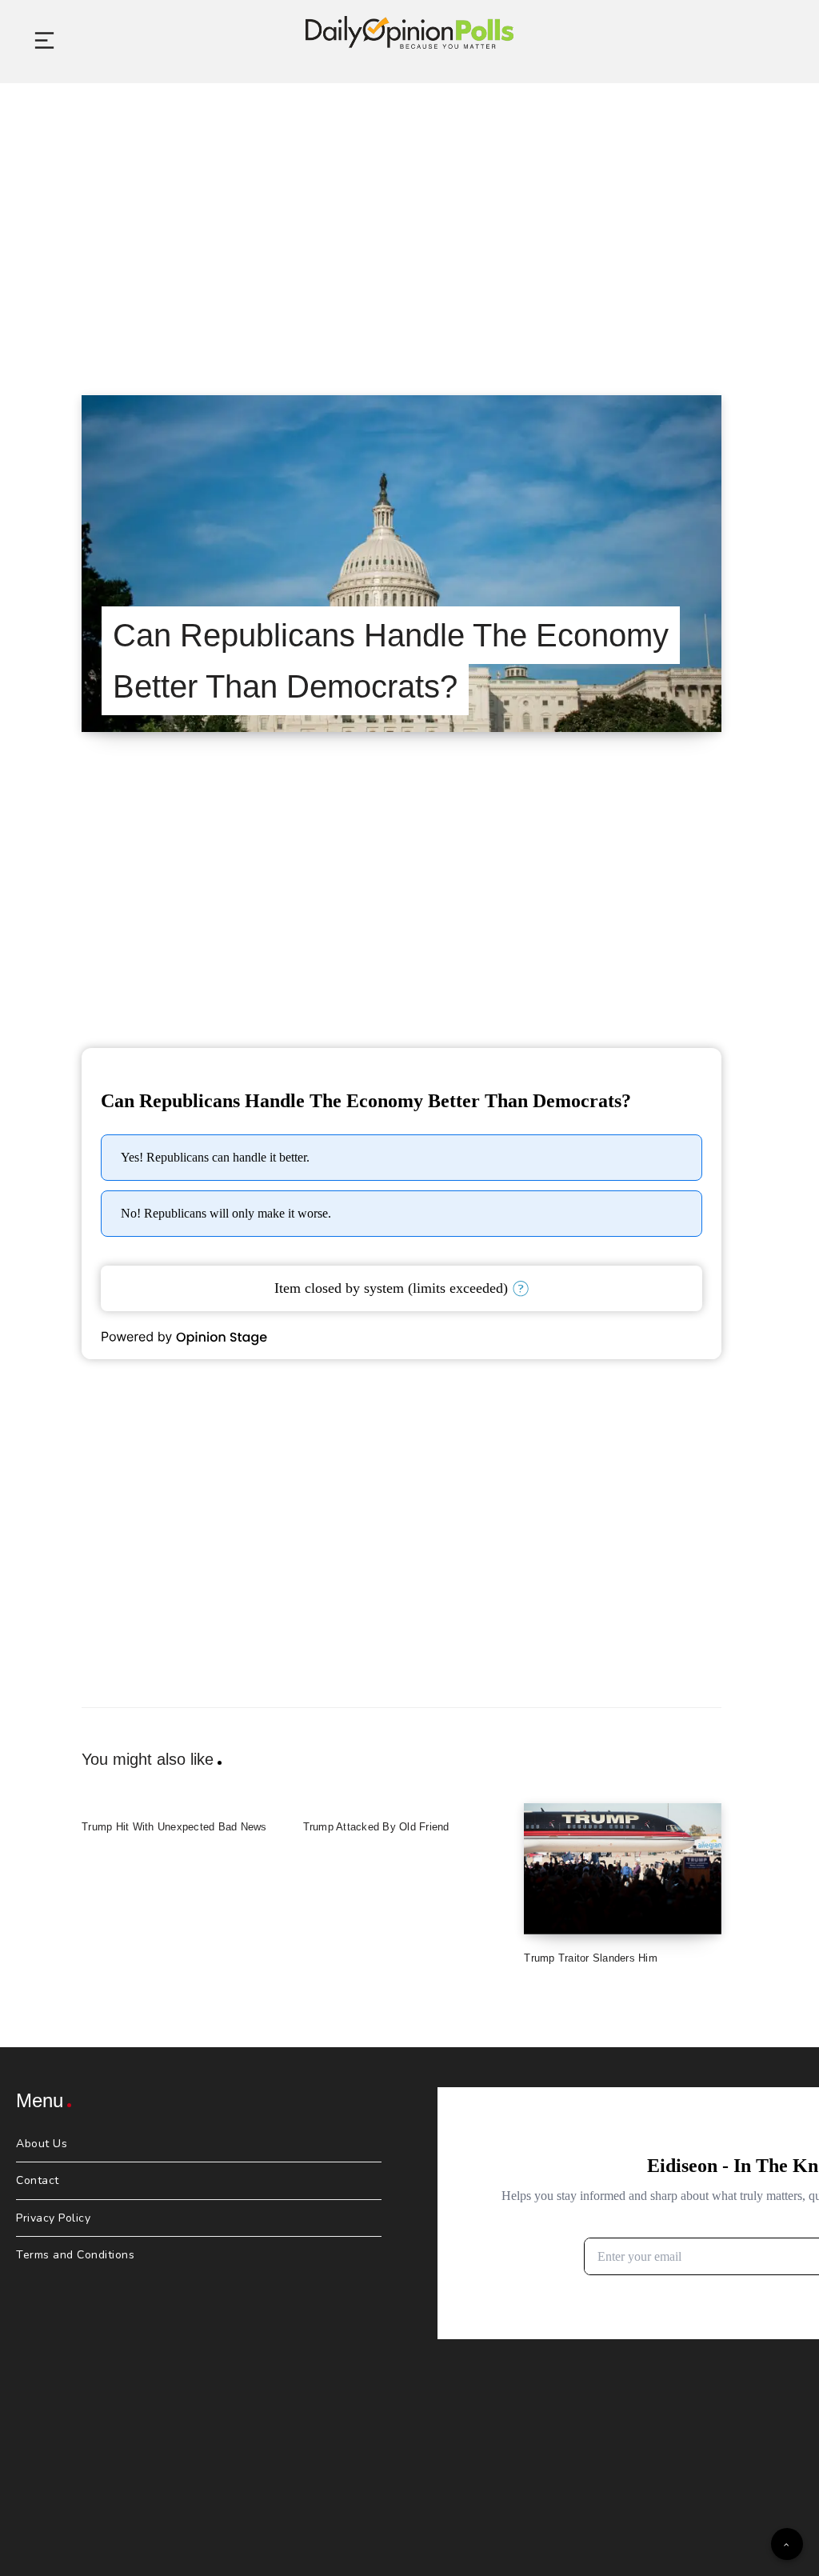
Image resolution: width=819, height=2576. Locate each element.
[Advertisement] (409, 219)
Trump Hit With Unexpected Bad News (174, 1827)
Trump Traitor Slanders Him (591, 1958)
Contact (38, 2180)
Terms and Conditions (75, 2255)
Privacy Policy (53, 2218)
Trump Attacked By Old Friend (376, 1827)
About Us (42, 2144)
